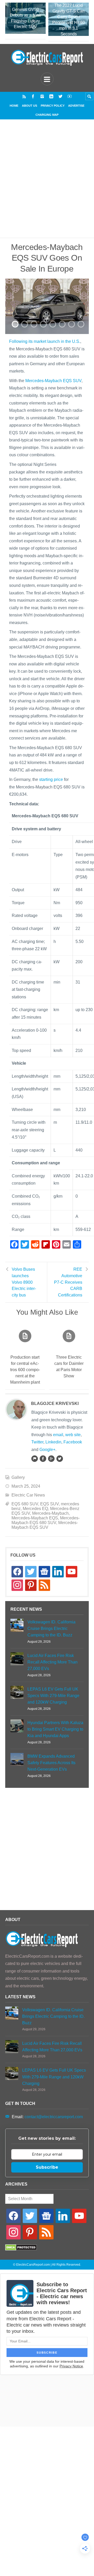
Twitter (37, 1442)
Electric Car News (28, 1495)
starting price (51, 779)
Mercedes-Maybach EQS (35, 1518)
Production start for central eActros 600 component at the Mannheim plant (25, 1370)
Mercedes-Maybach (50, 1513)
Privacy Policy (53, 106)
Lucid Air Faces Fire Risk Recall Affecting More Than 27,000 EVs (52, 1662)
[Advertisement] (47, 185)
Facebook (73, 1442)
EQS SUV (49, 1504)
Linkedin (53, 1442)
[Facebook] (33, 96)
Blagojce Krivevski (55, 1403)
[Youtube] (70, 96)
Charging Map (47, 115)
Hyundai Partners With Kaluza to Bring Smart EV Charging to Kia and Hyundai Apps (55, 1729)
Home (14, 106)
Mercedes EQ (35, 1509)
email (58, 1435)
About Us (30, 106)
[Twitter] (60, 96)
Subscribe (47, 2167)
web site (73, 1435)
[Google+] (51, 1459)
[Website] (34, 1459)
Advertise (76, 106)
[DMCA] (21, 2249)
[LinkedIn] (51, 96)
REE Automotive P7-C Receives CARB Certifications (68, 1282)
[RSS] (24, 96)
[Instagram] (42, 96)
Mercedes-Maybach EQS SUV (53, 381)
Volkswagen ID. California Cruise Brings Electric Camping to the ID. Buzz (51, 1629)
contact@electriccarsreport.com (54, 2117)
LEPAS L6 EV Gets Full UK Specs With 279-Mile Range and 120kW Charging (53, 1696)
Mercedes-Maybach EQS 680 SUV (46, 1520)
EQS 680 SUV (25, 1504)
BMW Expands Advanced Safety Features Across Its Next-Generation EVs (51, 1763)
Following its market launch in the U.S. (45, 341)
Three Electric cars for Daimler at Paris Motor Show (69, 1367)
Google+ (47, 1450)
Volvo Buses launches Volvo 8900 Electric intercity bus (24, 1282)
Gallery (18, 1477)
